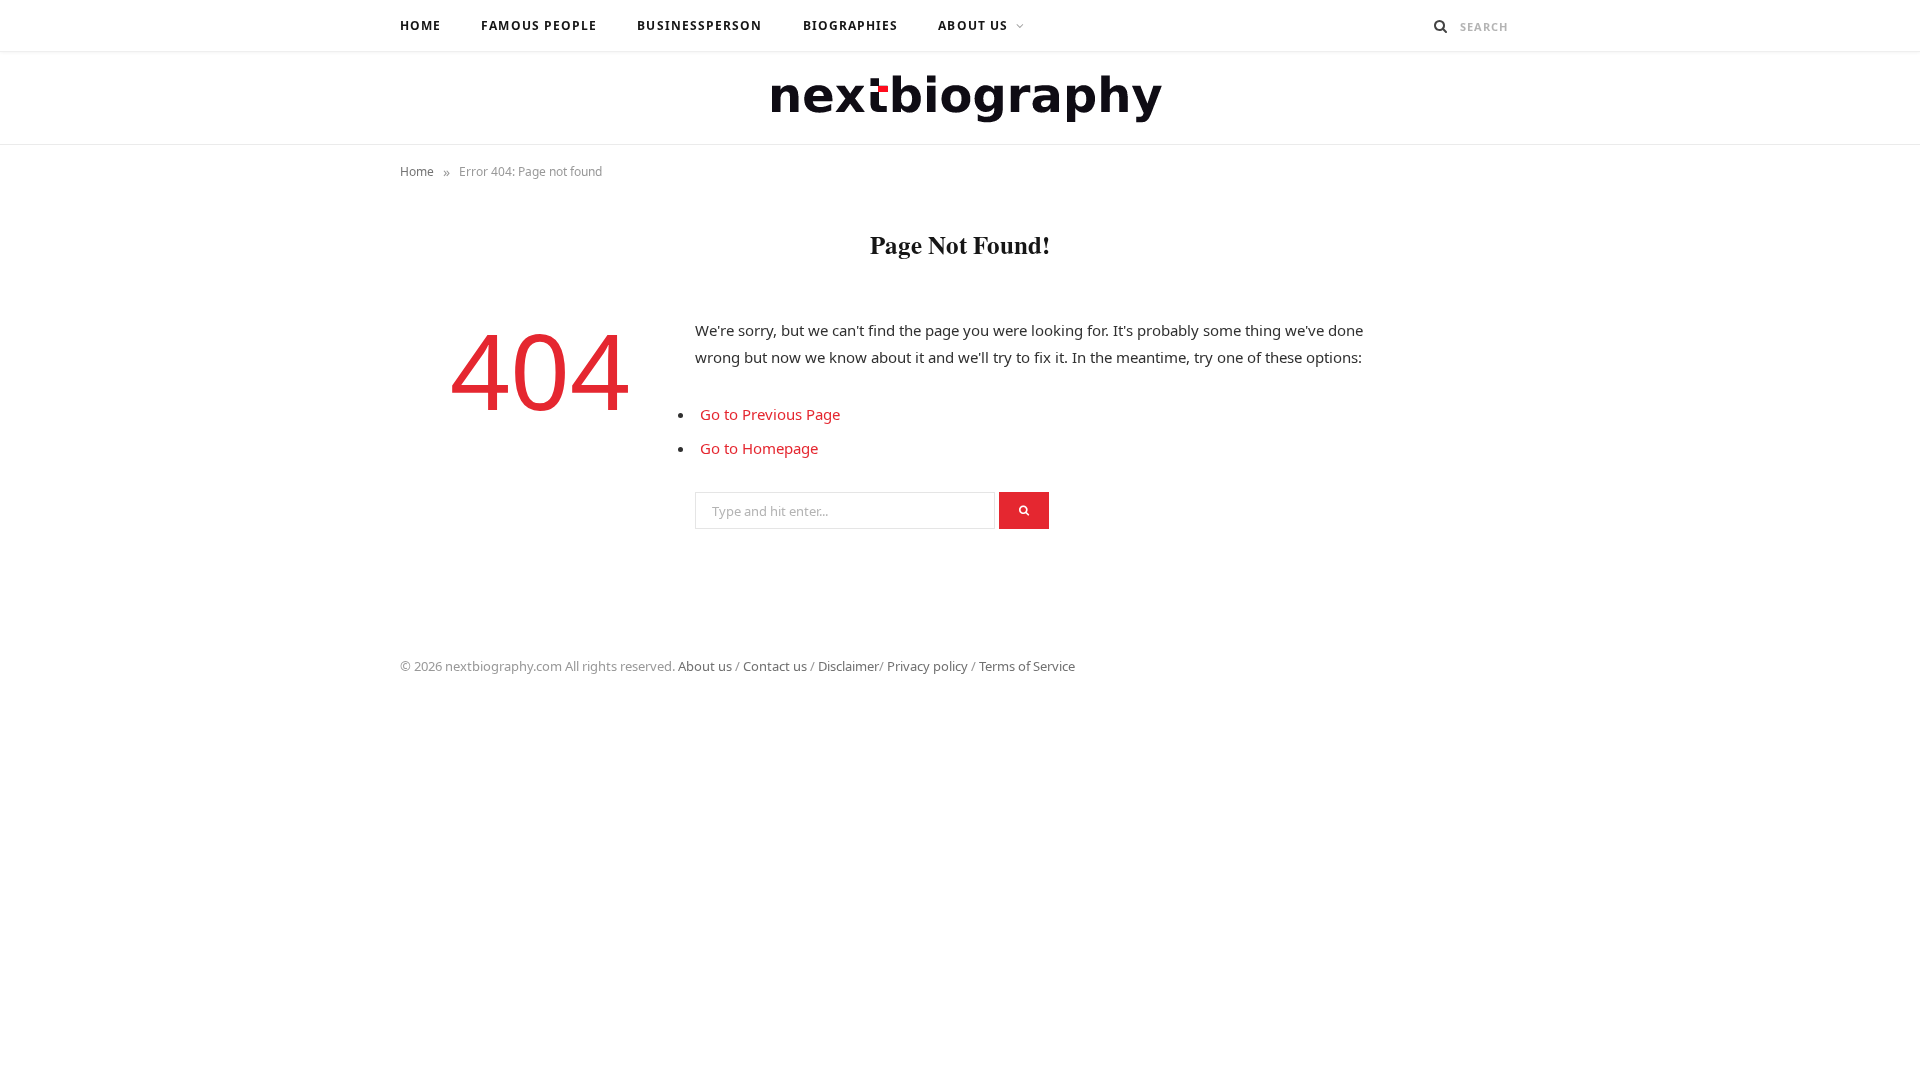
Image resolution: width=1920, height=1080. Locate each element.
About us (705, 666)
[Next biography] (960, 98)
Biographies (851, 25)
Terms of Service (1027, 666)
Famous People (539, 25)
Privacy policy (927, 666)
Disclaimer (848, 666)
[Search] (1441, 26)
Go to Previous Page (770, 414)
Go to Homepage (759, 448)
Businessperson (699, 25)
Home (420, 25)
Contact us (775, 666)
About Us (973, 25)
